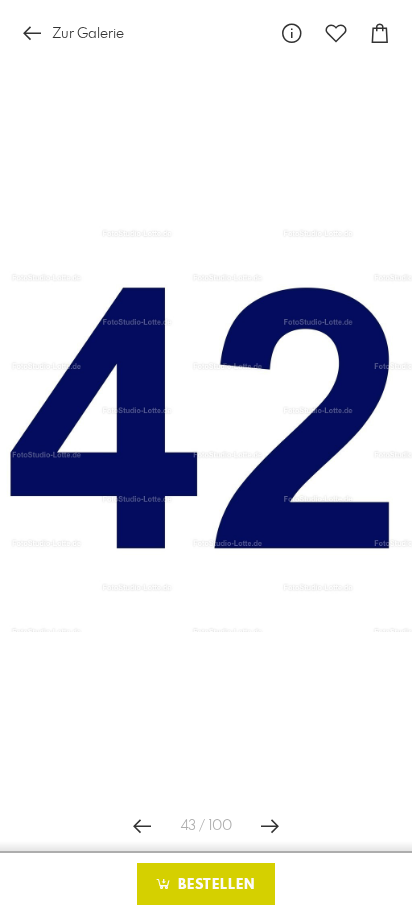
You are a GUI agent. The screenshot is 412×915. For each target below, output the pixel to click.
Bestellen (214, 885)
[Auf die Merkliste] (336, 33)
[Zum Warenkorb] (380, 33)
